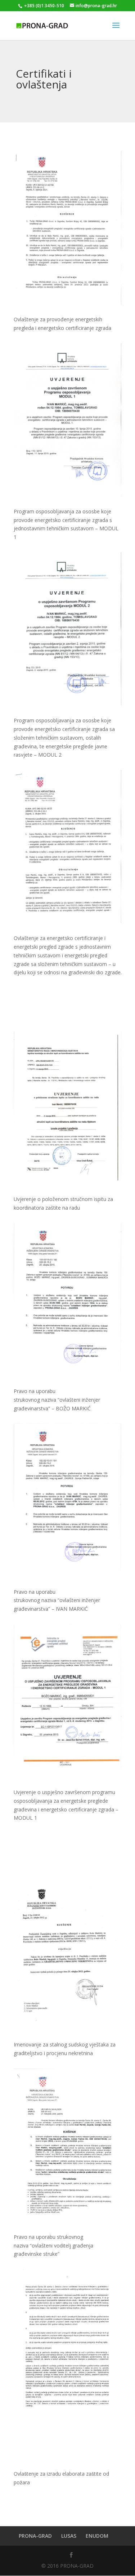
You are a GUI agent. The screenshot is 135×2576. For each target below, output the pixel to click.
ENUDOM (97, 2536)
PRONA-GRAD (35, 2536)
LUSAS (69, 2536)
